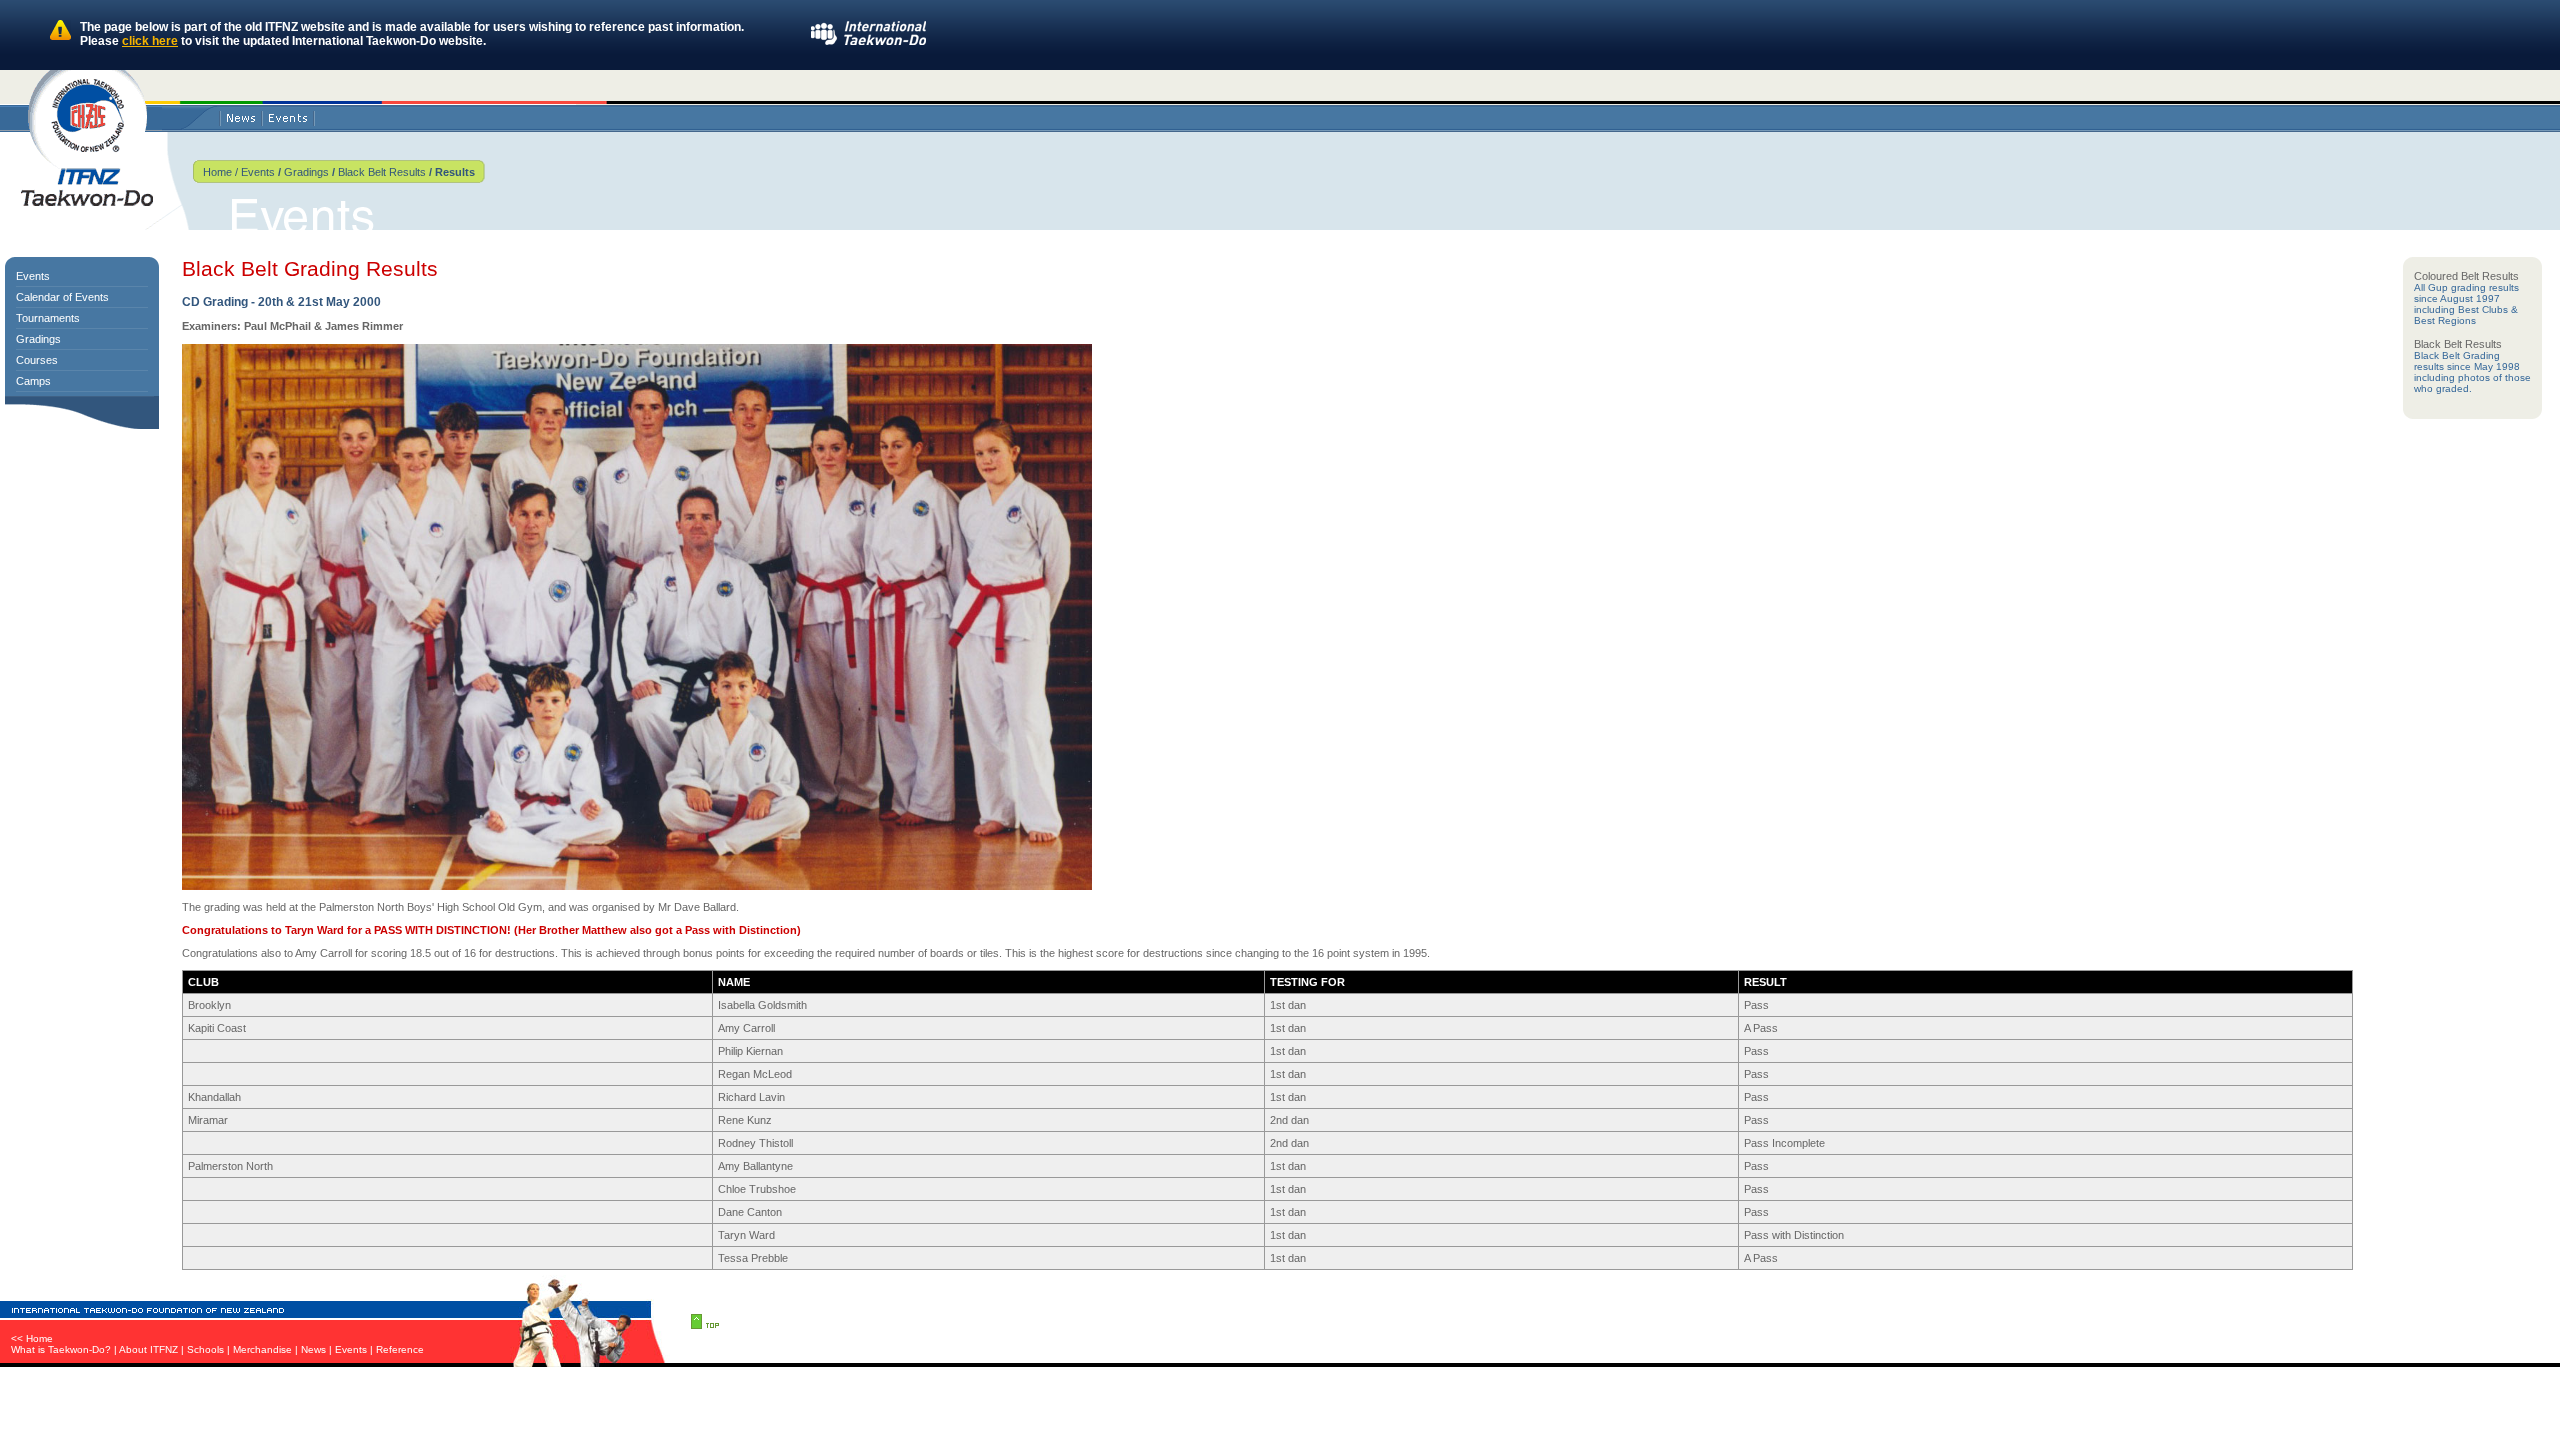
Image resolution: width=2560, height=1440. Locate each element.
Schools (205, 1349)
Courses (37, 360)
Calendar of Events (62, 297)
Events (256, 172)
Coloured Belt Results (2466, 276)
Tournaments (48, 318)
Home (217, 172)
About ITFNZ (148, 1349)
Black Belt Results (382, 172)
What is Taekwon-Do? (61, 1349)
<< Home (32, 1338)
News (313, 1349)
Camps (33, 381)
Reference (400, 1349)
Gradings (306, 172)
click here (150, 41)
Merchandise (262, 1349)
